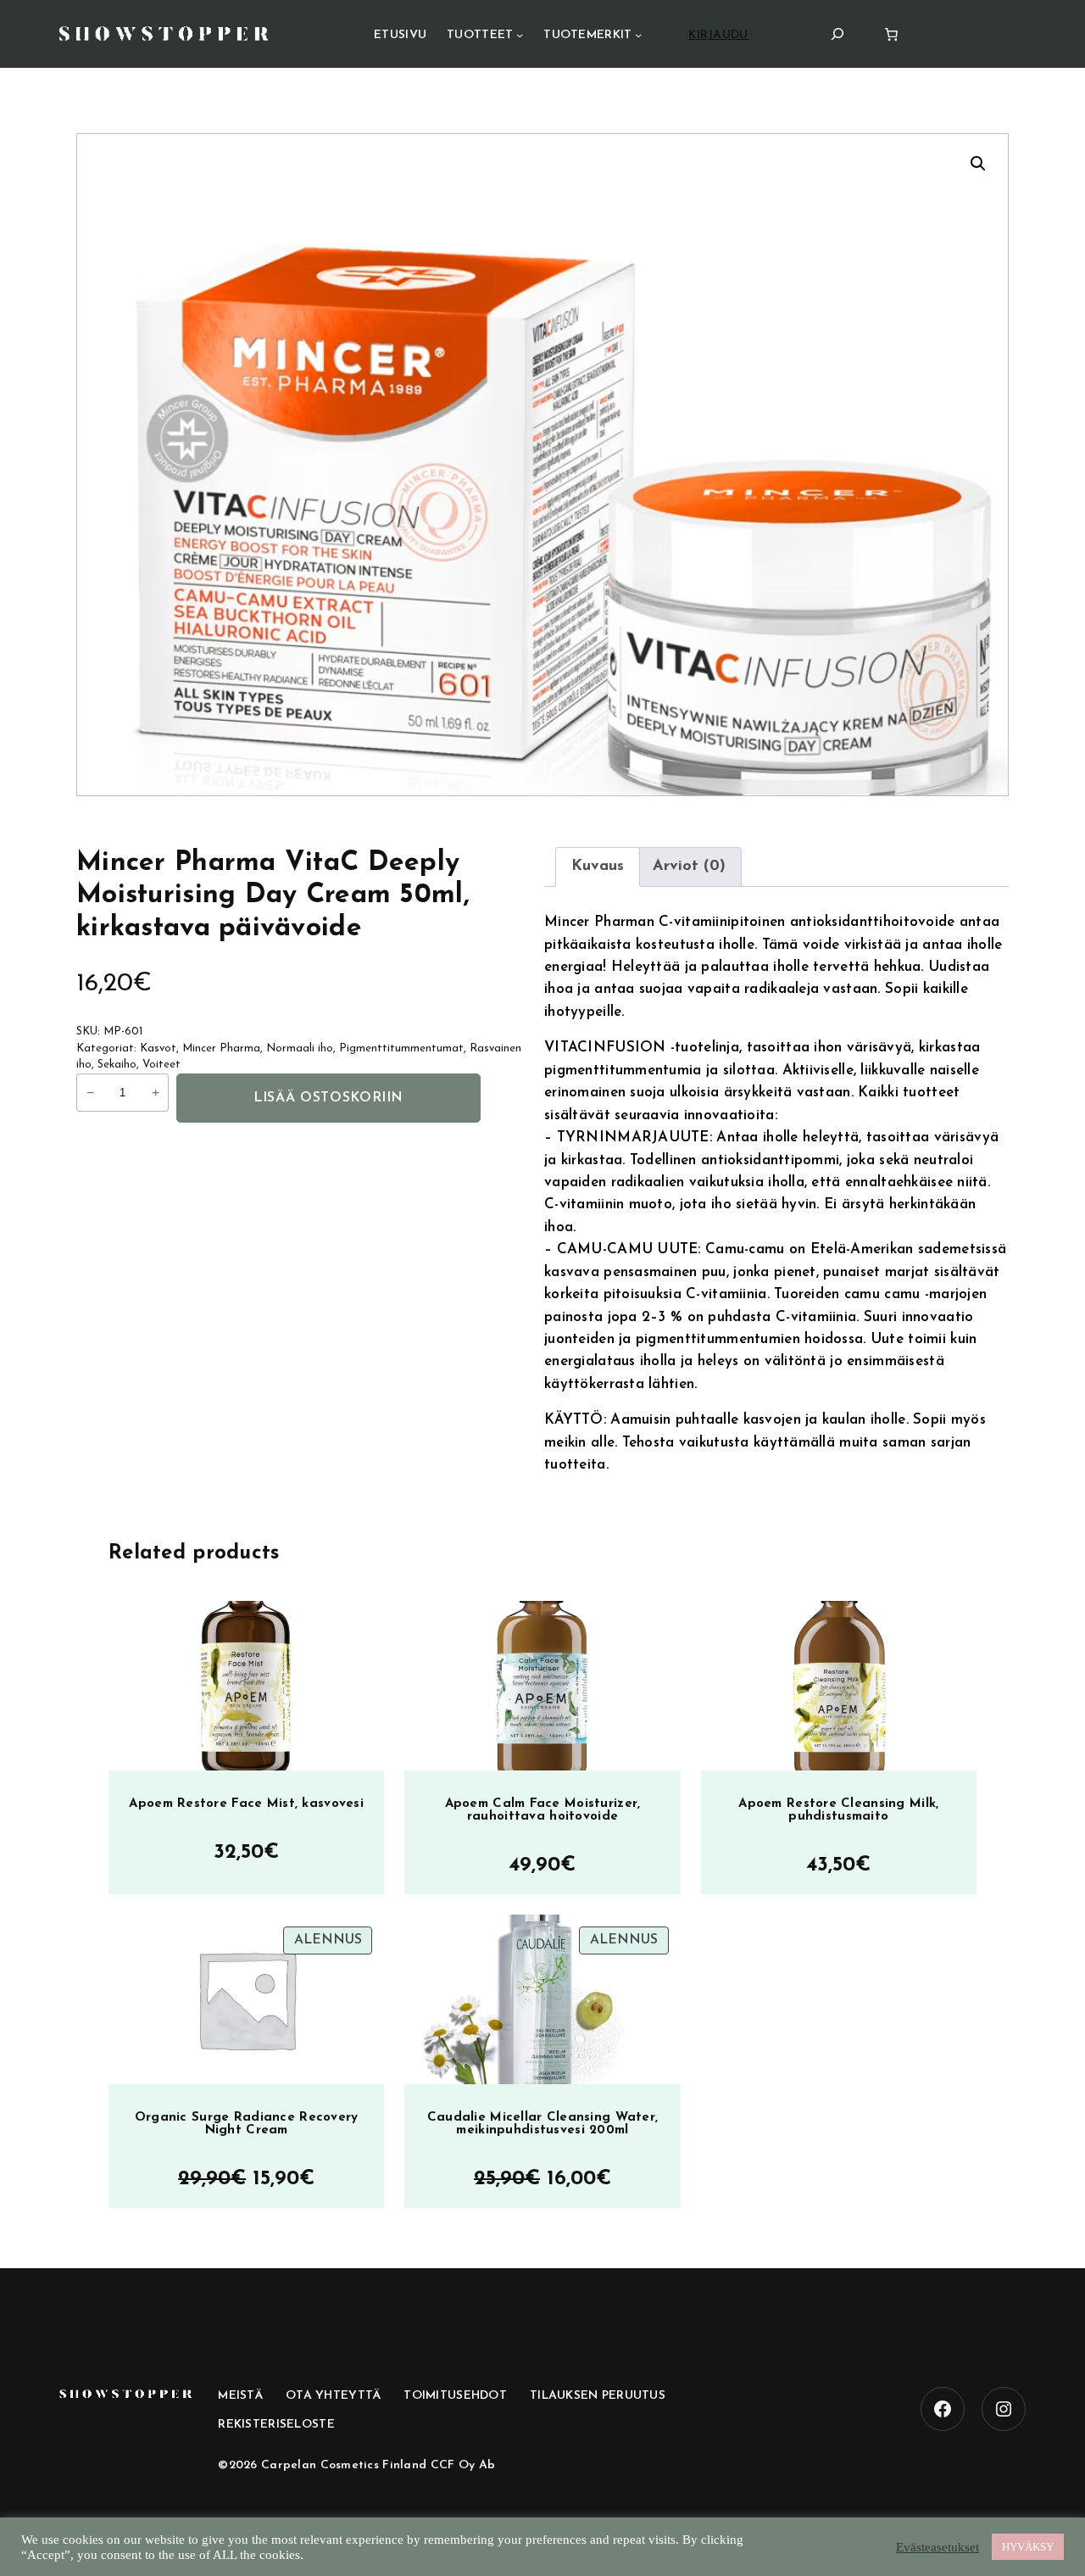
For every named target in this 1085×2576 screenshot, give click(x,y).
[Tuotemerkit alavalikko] (638, 35)
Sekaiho (117, 1065)
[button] (978, 164)
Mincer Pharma (221, 1048)
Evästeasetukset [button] (938, 2547)
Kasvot (158, 1048)
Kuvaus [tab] (598, 867)
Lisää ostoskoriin (328, 1098)
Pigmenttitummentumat (401, 1048)
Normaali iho (300, 1048)
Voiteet (161, 1065)
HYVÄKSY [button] (1028, 2547)
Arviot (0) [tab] (689, 867)
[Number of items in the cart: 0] (891, 34)
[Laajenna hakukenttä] (837, 33)
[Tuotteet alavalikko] (520, 35)
